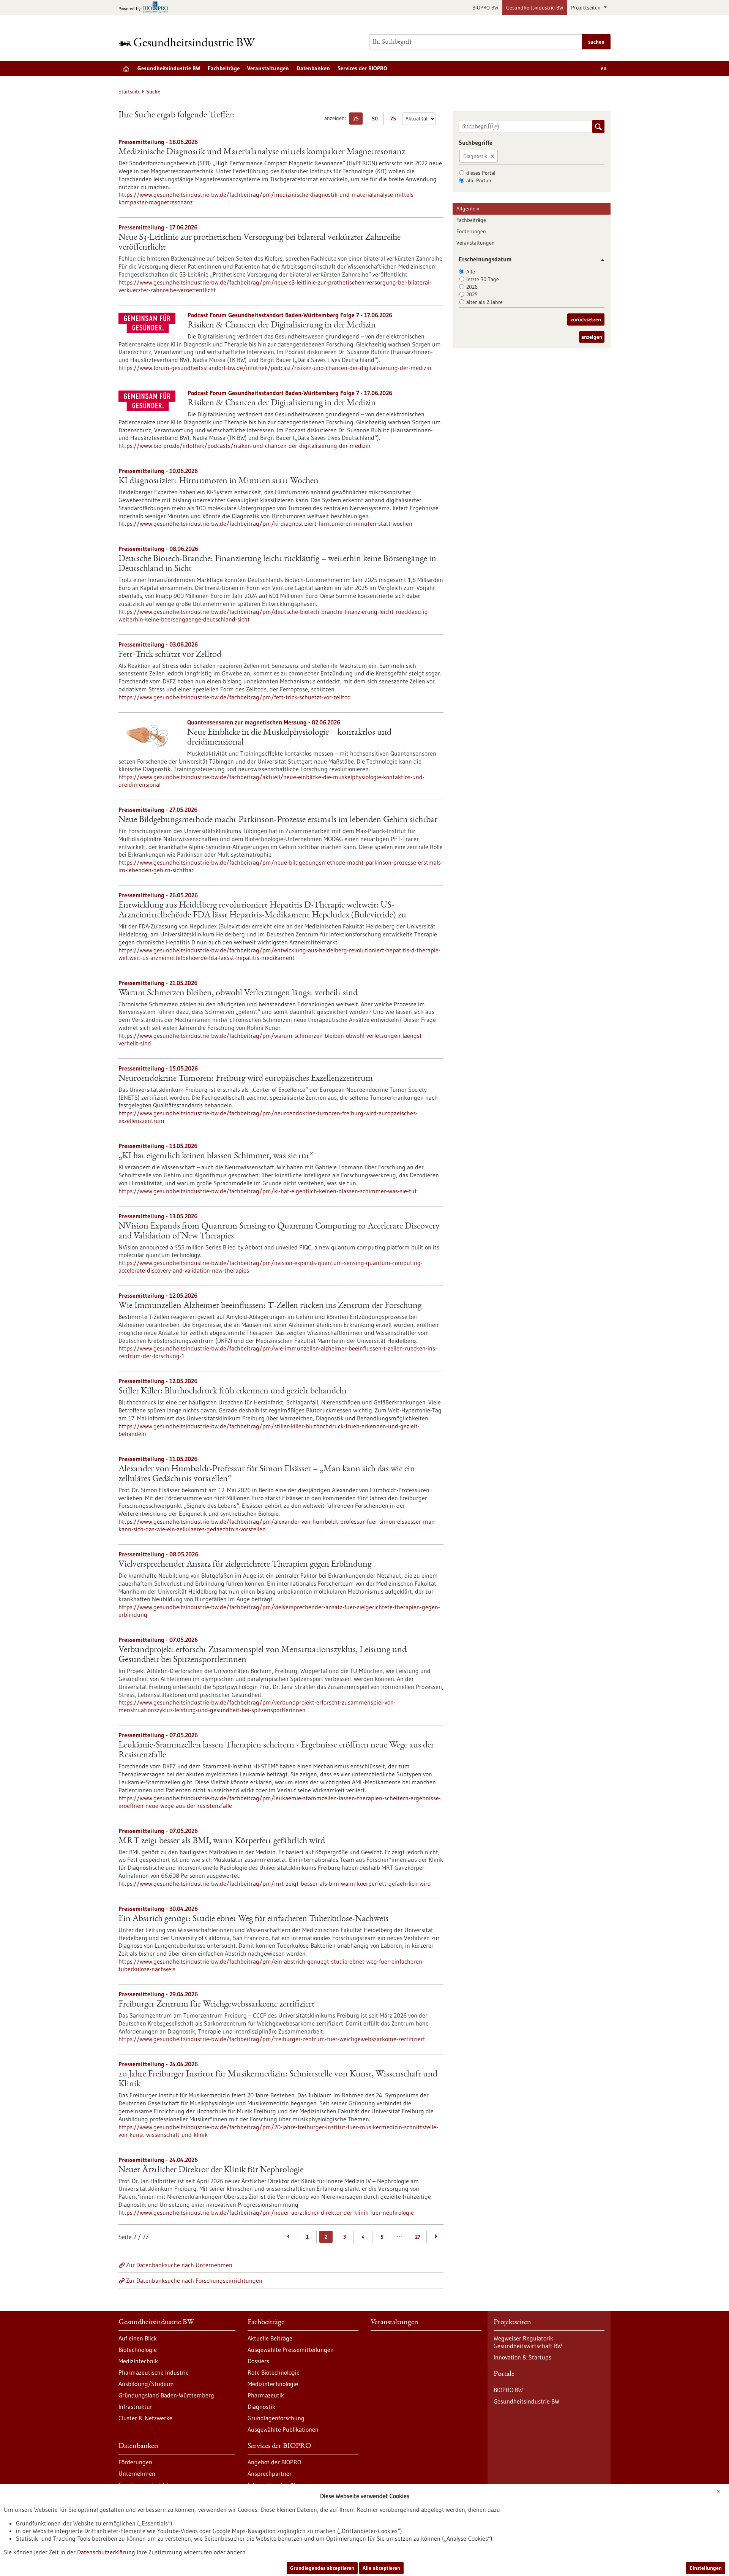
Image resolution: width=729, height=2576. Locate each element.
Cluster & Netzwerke (145, 2418)
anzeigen (592, 337)
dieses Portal (481, 173)
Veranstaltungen (268, 68)
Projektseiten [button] (587, 8)
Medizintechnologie (273, 2384)
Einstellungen (706, 2568)
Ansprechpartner (270, 2473)
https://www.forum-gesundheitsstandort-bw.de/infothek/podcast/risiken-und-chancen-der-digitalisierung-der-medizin (275, 368)
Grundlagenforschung (276, 2418)
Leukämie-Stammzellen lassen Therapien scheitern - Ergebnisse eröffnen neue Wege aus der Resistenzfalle (276, 1751)
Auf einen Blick (138, 2338)
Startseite (129, 92)
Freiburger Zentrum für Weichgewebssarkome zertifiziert (217, 2005)
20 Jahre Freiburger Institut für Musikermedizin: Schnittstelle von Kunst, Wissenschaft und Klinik (278, 2079)
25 (358, 120)
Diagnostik (475, 156)
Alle (471, 272)
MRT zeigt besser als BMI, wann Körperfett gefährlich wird (222, 1841)
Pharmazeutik (266, 2395)
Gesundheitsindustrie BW (535, 8)
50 (376, 120)
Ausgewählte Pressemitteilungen (291, 2350)
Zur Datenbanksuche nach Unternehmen (179, 2265)
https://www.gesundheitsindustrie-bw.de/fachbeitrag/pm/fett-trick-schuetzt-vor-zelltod (235, 697)
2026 (472, 287)
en (604, 68)
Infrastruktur (135, 2407)
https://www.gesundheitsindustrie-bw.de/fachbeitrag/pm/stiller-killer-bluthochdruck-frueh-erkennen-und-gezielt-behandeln (269, 1430)
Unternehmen (137, 2473)
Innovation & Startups (522, 2357)
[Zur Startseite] (189, 42)
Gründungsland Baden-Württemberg (166, 2395)
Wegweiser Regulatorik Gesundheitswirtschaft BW (528, 2342)
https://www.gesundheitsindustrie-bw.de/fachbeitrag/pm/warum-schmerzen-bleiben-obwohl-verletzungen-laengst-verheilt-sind (271, 1039)
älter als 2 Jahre (484, 302)
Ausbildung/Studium (146, 2384)
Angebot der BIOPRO (274, 2462)
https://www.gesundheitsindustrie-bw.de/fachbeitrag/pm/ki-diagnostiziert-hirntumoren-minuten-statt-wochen (265, 523)
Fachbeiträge (224, 68)
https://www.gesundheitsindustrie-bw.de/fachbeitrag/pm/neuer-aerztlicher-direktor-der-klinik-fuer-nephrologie (266, 2212)
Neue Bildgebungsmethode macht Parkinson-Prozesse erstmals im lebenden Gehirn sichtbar (278, 820)
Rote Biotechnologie (274, 2372)
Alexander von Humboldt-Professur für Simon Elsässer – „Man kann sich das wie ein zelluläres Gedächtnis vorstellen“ (267, 1474)
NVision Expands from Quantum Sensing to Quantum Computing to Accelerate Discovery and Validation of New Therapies (279, 1232)
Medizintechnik (138, 2361)
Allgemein (468, 209)
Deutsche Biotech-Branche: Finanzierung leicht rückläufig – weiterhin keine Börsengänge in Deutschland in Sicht (277, 564)
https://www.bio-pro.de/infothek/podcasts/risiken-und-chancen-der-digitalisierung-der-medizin (245, 446)
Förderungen (471, 231)
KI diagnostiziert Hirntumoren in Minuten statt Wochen (219, 481)
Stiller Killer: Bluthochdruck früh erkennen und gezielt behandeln (233, 1392)
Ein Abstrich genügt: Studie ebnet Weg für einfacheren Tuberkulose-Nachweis (253, 1919)
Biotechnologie (138, 2350)
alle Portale (479, 180)
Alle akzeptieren (381, 2568)
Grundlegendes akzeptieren (322, 2568)
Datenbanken (313, 68)
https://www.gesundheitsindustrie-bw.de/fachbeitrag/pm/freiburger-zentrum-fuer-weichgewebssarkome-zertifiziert (272, 2039)
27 (418, 2237)
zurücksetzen (586, 319)
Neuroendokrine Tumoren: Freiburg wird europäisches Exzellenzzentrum (246, 1079)
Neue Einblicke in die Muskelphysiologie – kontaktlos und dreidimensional (289, 738)
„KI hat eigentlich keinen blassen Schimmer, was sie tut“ (216, 1156)
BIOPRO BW (485, 8)
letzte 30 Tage (483, 279)
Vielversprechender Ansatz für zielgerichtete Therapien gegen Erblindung (245, 1565)
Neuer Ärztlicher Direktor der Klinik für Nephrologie (211, 2170)
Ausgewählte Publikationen (283, 2429)
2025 (472, 294)
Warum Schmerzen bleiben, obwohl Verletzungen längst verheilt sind (238, 993)
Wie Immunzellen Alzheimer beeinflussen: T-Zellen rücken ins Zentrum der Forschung (270, 1306)
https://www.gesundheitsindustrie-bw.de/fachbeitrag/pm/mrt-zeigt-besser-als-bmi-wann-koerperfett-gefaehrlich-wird (275, 1883)
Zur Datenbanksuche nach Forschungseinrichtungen (194, 2280)
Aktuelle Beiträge (270, 2338)
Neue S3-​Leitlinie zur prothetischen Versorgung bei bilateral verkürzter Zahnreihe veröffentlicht (260, 243)
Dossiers (258, 2361)
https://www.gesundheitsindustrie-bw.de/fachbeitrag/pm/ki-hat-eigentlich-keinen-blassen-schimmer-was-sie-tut (268, 1191)
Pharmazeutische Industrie (154, 2372)
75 (395, 120)
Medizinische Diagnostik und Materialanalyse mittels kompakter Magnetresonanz (262, 152)
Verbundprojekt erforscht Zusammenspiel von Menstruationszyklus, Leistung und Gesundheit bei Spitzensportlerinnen (263, 1655)
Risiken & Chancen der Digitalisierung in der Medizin (282, 326)
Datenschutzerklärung (106, 2552)
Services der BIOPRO (362, 68)
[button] (600, 260)
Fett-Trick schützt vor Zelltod (170, 655)
